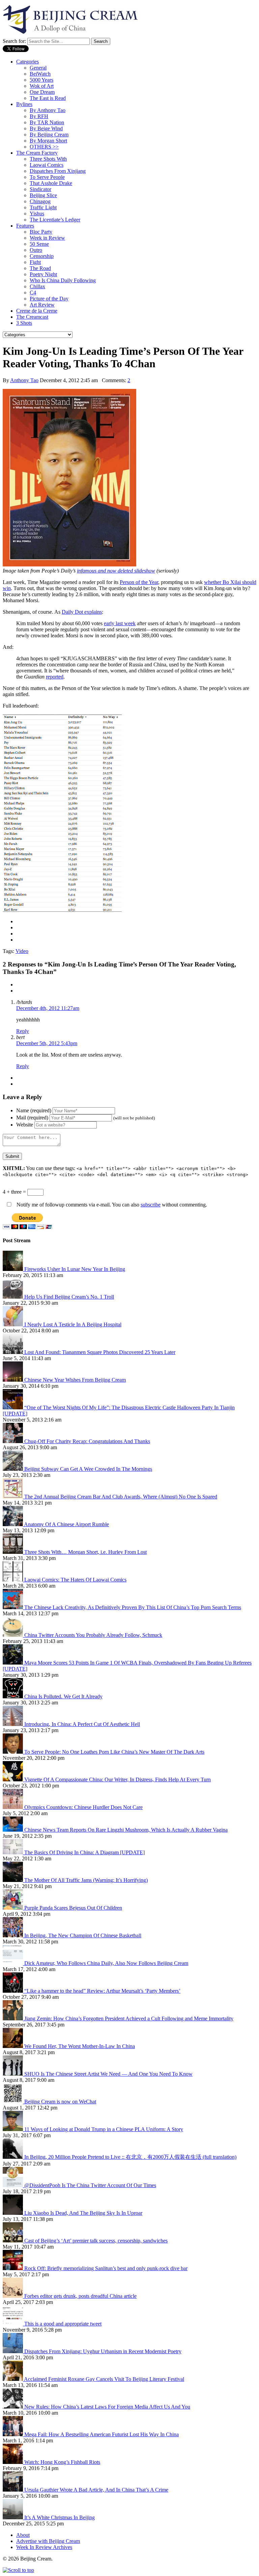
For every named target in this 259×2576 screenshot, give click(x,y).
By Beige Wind (46, 128)
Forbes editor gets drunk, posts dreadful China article (80, 2296)
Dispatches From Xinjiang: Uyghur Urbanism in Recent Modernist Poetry (103, 2351)
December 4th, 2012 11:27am (48, 1008)
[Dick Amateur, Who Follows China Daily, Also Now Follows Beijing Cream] (13, 1963)
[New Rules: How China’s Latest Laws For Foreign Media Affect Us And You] (13, 2407)
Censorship (42, 256)
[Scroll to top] (18, 2570)
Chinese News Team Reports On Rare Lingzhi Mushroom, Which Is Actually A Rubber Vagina (126, 1830)
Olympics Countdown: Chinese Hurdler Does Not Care (83, 1807)
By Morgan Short (48, 141)
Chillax (37, 286)
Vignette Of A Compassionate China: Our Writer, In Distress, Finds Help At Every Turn (118, 1780)
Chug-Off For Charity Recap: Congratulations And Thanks (87, 1441)
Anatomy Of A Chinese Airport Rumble (66, 1524)
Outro (36, 250)
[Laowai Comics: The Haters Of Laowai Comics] (13, 1580)
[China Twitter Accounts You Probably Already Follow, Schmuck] (13, 1635)
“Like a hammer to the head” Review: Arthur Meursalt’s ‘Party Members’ (102, 1991)
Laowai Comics (47, 165)
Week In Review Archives (44, 2547)
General (38, 68)
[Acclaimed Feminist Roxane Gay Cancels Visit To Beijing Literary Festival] (13, 2379)
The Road (40, 268)
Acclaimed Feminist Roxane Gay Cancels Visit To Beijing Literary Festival (104, 2379)
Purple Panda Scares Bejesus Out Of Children (73, 1908)
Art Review (42, 305)
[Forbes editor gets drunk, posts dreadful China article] (13, 2296)
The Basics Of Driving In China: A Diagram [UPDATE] (84, 1852)
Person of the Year (139, 582)
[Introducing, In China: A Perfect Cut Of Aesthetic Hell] (13, 1724)
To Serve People (47, 177)
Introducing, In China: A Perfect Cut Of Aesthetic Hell (82, 1724)
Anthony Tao (24, 380)
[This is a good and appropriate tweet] (13, 2324)
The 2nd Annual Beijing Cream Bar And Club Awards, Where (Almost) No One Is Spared (121, 1497)
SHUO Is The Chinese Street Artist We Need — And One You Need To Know (108, 2074)
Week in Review (47, 238)
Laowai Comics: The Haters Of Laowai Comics (75, 1580)
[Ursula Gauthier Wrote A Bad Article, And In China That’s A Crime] (13, 2490)
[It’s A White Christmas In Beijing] (13, 2517)
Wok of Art (42, 86)
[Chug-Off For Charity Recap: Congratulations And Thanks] (13, 1441)
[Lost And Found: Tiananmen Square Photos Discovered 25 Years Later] (13, 1352)
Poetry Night (43, 274)
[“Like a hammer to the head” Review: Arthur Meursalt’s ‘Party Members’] (13, 1991)
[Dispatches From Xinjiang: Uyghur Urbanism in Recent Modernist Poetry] (13, 2351)
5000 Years (41, 80)
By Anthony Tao (48, 110)
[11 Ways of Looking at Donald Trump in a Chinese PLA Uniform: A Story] (13, 2129)
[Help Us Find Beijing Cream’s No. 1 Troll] (13, 1297)
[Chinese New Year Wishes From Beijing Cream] (13, 1380)
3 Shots (24, 323)
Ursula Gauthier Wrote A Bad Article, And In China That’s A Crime (96, 2490)
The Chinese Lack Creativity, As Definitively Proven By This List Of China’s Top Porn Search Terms (133, 1607)
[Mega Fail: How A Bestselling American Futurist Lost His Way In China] (13, 2434)
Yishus (37, 214)
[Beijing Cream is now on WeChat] (13, 2102)
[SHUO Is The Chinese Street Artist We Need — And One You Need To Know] (13, 2074)
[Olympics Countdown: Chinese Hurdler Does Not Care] (13, 1807)
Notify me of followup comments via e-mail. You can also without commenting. (111, 1205)
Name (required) (34, 1110)
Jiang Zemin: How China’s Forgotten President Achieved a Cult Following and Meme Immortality (129, 2019)
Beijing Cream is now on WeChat (60, 2102)
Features (25, 226)
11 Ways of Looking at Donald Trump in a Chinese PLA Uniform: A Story (104, 2129)
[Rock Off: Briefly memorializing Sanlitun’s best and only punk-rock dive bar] (13, 2268)
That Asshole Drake (51, 183)
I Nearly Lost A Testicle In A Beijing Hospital (73, 1324)
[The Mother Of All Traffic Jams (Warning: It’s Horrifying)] (13, 1880)
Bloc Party (41, 232)
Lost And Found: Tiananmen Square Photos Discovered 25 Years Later (100, 1352)
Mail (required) (32, 1118)
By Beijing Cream (49, 135)
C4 (33, 293)
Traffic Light (43, 207)
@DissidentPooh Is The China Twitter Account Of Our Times (90, 2185)
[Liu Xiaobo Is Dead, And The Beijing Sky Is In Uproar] (13, 2213)
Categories (27, 62)
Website (25, 1125)
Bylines (24, 104)
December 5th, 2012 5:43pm (47, 1043)
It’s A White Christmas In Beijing (60, 2517)
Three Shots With (48, 159)
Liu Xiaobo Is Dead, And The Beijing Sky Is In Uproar (83, 2213)
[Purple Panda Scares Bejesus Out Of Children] (13, 1908)
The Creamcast (32, 317)
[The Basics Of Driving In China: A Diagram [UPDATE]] (13, 1852)
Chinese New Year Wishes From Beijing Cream (75, 1380)
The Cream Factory (37, 153)
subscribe (151, 1205)
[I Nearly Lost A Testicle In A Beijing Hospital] (13, 1324)
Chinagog (40, 201)
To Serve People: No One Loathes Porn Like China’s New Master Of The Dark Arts (114, 1752)
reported (55, 677)
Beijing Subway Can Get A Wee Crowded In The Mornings (88, 1469)
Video (22, 951)
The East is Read (48, 98)
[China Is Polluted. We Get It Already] (13, 1696)
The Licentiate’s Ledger (55, 220)
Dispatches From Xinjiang (58, 171)
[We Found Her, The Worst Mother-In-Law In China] (13, 2046)
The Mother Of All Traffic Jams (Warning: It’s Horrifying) (86, 1880)
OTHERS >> (44, 147)
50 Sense (39, 244)
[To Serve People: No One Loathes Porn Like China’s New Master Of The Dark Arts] (13, 1752)
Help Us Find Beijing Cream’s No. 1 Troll (69, 1297)
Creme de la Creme (37, 311)
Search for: (14, 41)
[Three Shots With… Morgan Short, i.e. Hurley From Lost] (13, 1552)
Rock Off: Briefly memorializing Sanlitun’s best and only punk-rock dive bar (106, 2268)
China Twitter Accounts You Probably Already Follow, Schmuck (93, 1635)
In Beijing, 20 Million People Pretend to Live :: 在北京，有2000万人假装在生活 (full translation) (130, 2157)
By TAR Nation (47, 122)
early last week (120, 623)
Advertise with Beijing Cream (48, 2541)
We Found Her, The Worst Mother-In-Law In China (80, 2046)
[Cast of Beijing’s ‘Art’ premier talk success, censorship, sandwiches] (13, 2241)
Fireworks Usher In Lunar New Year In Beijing (75, 1269)
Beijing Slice (43, 195)
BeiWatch (40, 74)
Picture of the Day (49, 299)
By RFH (39, 116)
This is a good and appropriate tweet (63, 2324)
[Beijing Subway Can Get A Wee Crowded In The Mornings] (13, 1469)
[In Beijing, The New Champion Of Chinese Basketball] (13, 1935)
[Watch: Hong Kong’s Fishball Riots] (13, 2462)
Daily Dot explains (82, 612)
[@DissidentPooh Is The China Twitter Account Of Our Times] (13, 2185)
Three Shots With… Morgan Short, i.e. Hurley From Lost (85, 1552)
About (23, 2535)
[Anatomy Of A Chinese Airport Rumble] (13, 1524)
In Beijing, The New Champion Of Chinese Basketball (83, 1935)
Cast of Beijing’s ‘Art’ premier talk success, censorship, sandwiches (96, 2241)
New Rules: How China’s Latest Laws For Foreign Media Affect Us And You (107, 2407)
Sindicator (40, 189)
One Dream (42, 92)
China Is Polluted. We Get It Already (63, 1696)
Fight (35, 262)
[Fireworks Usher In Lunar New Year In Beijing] (13, 1269)
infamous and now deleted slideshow (116, 571)
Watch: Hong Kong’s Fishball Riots (62, 2462)
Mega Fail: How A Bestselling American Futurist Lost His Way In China (102, 2434)
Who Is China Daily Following (63, 280)
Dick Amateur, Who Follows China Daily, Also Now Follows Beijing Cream (106, 1963)
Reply (23, 1031)
